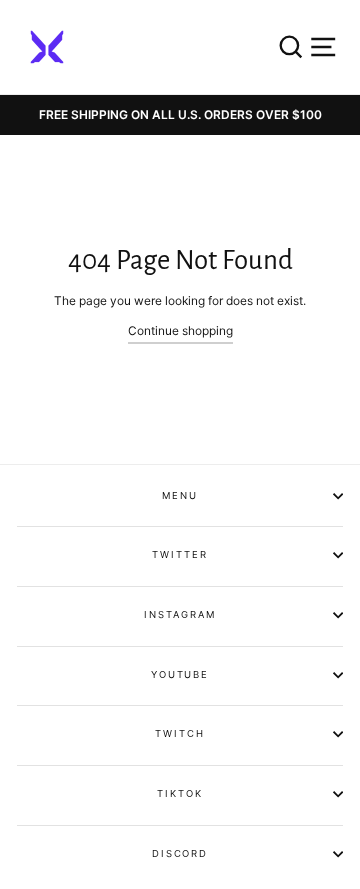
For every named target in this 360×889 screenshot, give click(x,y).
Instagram (179, 614)
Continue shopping (180, 330)
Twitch (179, 733)
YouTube (180, 674)
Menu (180, 495)
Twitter (179, 554)
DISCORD (180, 853)
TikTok (179, 793)
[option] (180, 115)
